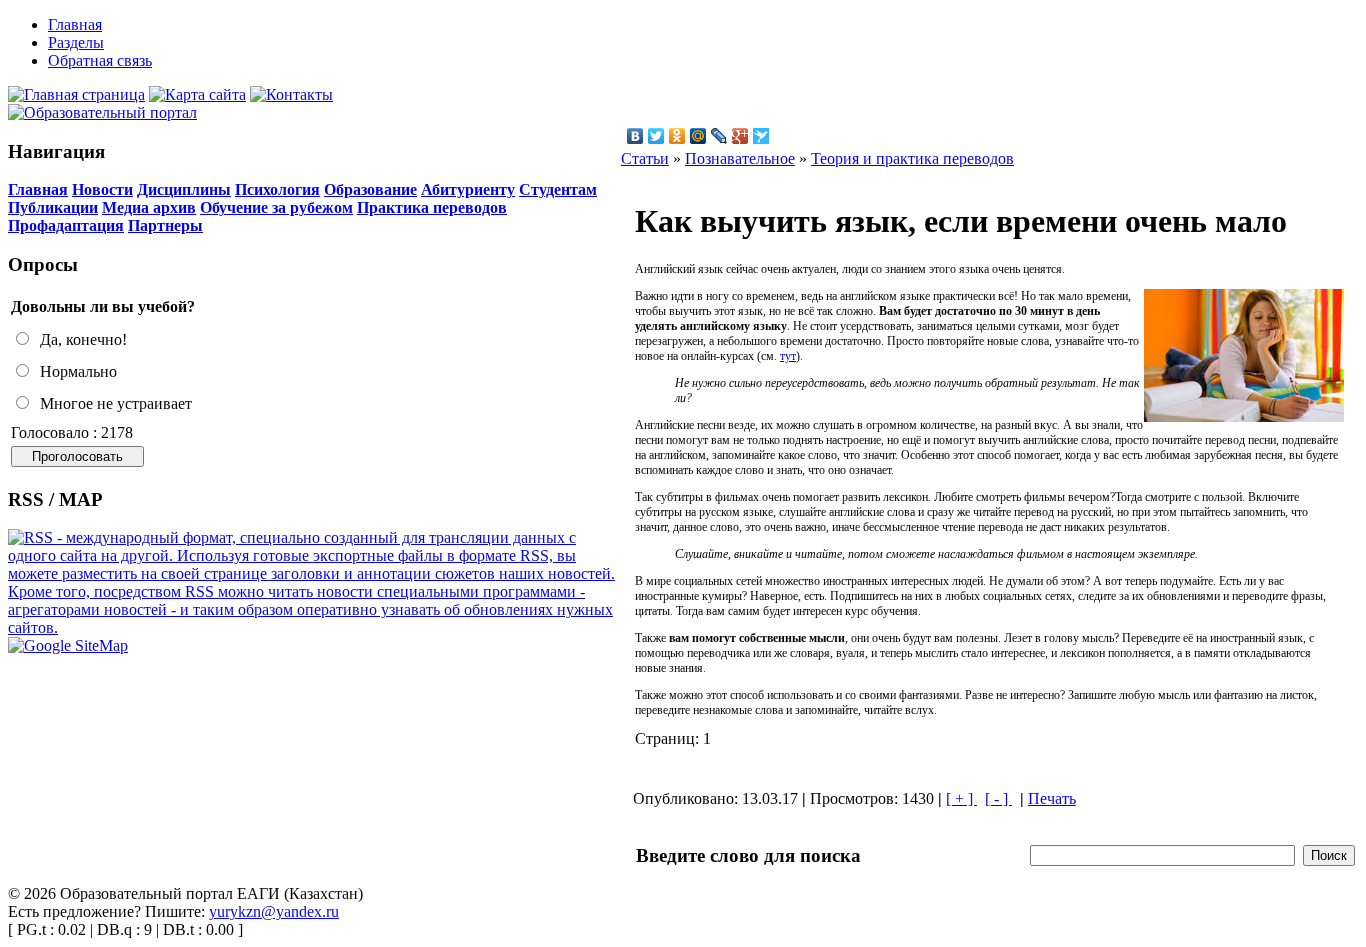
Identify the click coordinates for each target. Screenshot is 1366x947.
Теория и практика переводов (912, 158)
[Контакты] (291, 94)
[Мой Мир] (698, 136)
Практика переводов (432, 207)
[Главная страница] (76, 94)
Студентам (558, 189)
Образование (370, 189)
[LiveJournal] (719, 136)
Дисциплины (184, 189)
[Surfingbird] (761, 136)
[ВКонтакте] (635, 136)
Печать (1052, 798)
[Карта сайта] (197, 94)
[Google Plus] (740, 136)
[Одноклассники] (677, 136)
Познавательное (740, 158)
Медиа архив (149, 207)
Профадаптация (66, 225)
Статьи (645, 158)
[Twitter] (656, 136)
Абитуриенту (468, 189)
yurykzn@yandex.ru (274, 911)
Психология (277, 189)
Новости (102, 189)
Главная (38, 189)
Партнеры (165, 225)
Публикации (53, 207)
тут (788, 356)
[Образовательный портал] (102, 112)
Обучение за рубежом (276, 207)
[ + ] (961, 798)
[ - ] (998, 798)
